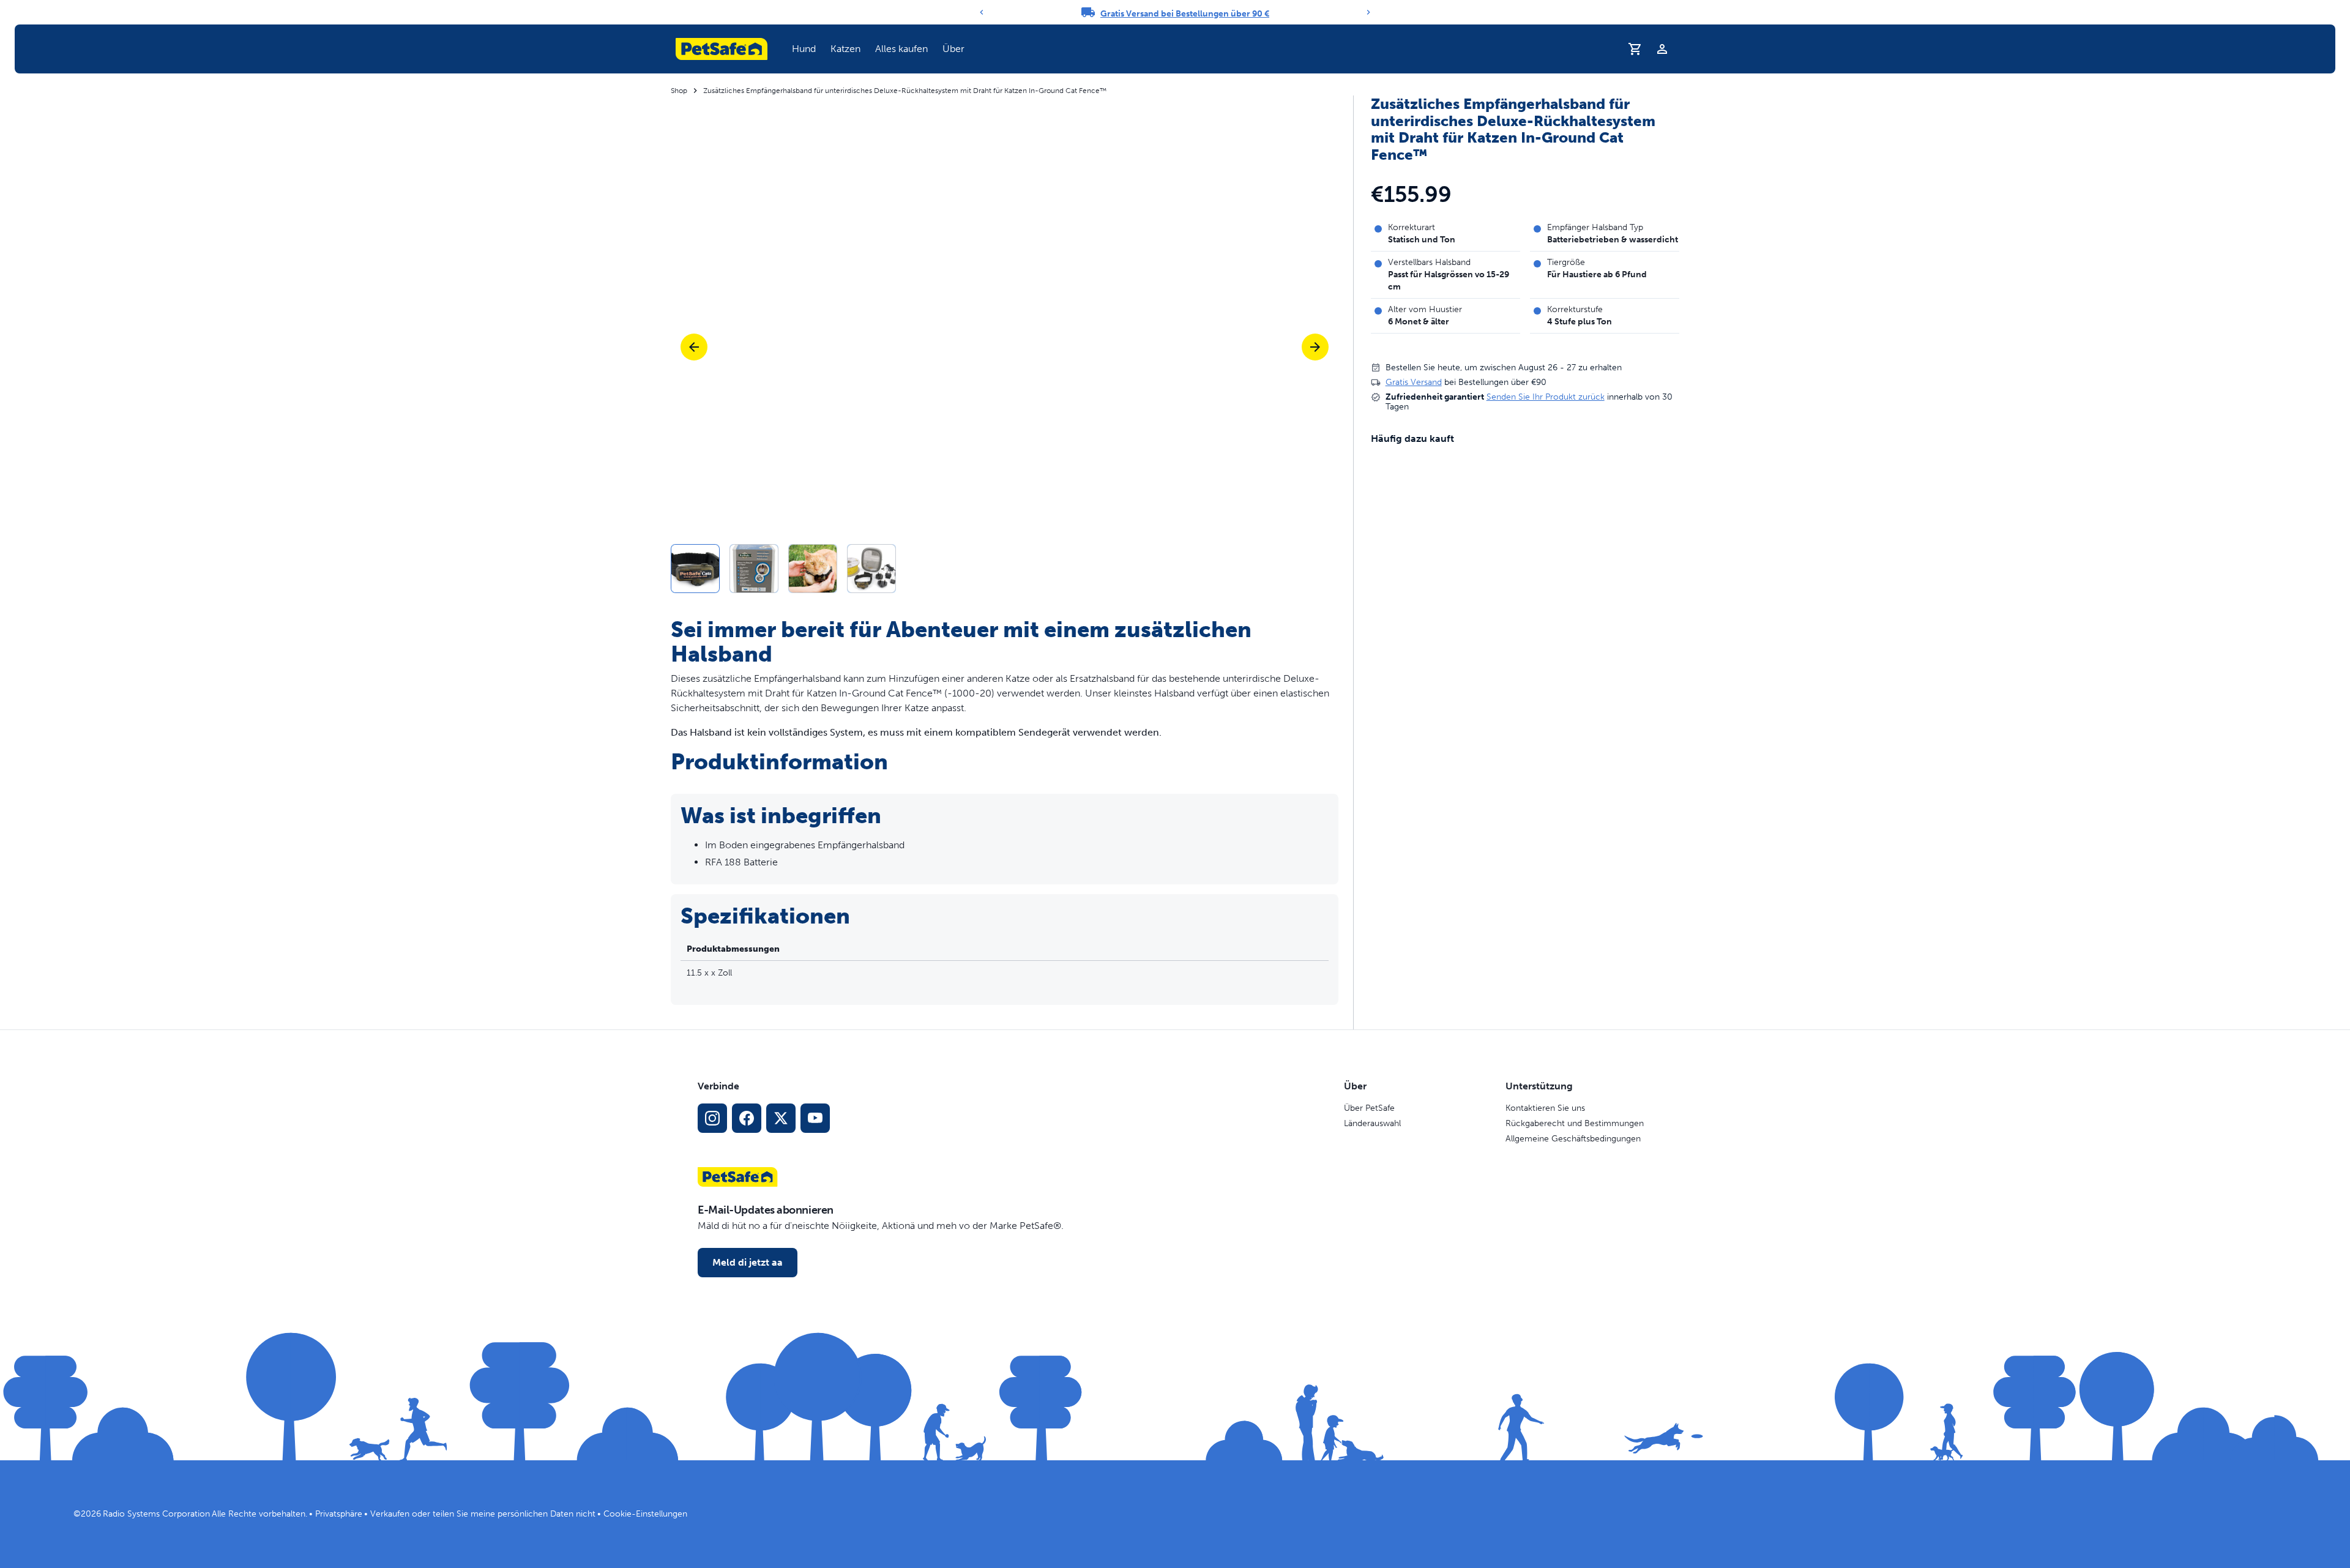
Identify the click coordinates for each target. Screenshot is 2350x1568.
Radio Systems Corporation (156, 1514)
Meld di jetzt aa (748, 1262)
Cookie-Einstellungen (645, 1514)
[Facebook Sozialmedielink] (747, 1118)
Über (953, 49)
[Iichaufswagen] (1635, 49)
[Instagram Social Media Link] (712, 1118)
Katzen (845, 49)
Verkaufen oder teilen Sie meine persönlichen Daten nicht (483, 1514)
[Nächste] (1315, 347)
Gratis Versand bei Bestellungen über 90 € (1185, 14)
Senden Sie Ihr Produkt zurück (1546, 397)
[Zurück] (982, 12)
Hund (804, 49)
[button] (804, 49)
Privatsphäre (339, 1514)
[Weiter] (1368, 12)
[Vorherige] (694, 347)
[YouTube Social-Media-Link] (815, 1118)
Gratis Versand (1414, 382)
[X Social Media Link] (781, 1118)
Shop (679, 91)
